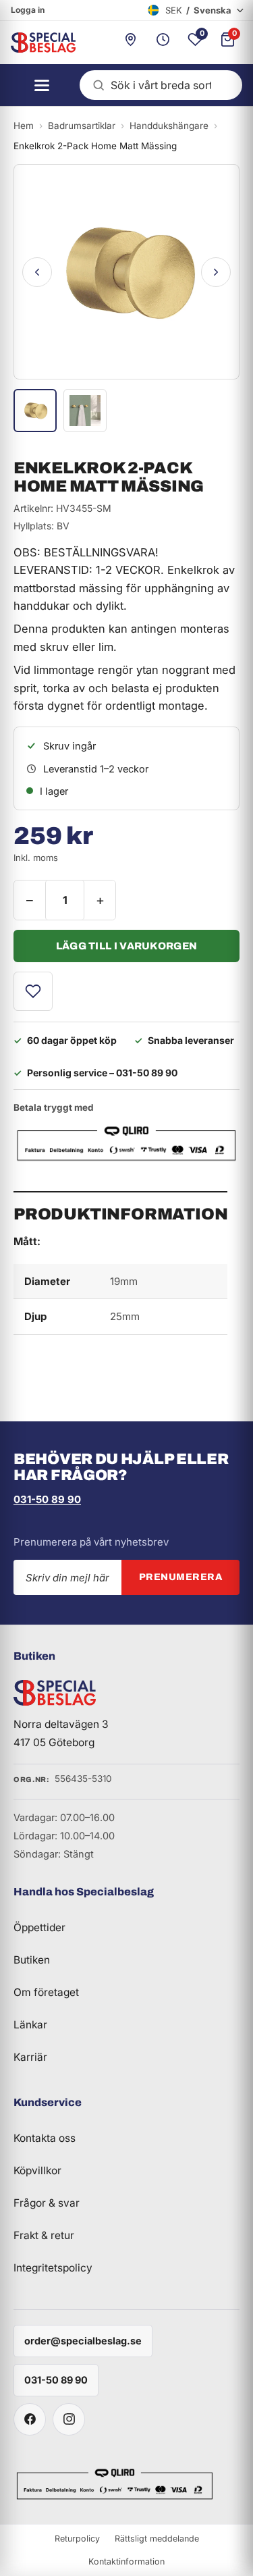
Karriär (30, 2057)
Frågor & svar (47, 2203)
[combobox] (161, 85)
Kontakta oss (45, 2138)
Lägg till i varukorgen (127, 946)
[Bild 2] (85, 411)
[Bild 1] (35, 411)
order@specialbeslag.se (83, 2341)
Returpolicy (77, 2539)
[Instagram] (69, 2419)
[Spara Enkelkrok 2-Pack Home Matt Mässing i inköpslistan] (33, 991)
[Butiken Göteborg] (130, 43)
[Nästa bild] (216, 272)
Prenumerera (181, 1577)
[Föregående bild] (37, 272)
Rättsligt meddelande (157, 2539)
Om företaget (46, 1992)
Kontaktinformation (126, 2561)
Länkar (30, 2025)
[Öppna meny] (38, 85)
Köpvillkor (37, 2171)
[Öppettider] (163, 43)
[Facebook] (30, 2419)
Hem (24, 126)
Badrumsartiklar (82, 126)
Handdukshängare (169, 126)
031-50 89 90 (47, 1499)
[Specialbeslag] (38, 43)
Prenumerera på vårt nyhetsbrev (91, 1542)
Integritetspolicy (53, 2268)
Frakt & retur (44, 2235)
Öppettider (39, 1927)
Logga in (28, 10)
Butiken (32, 1960)
